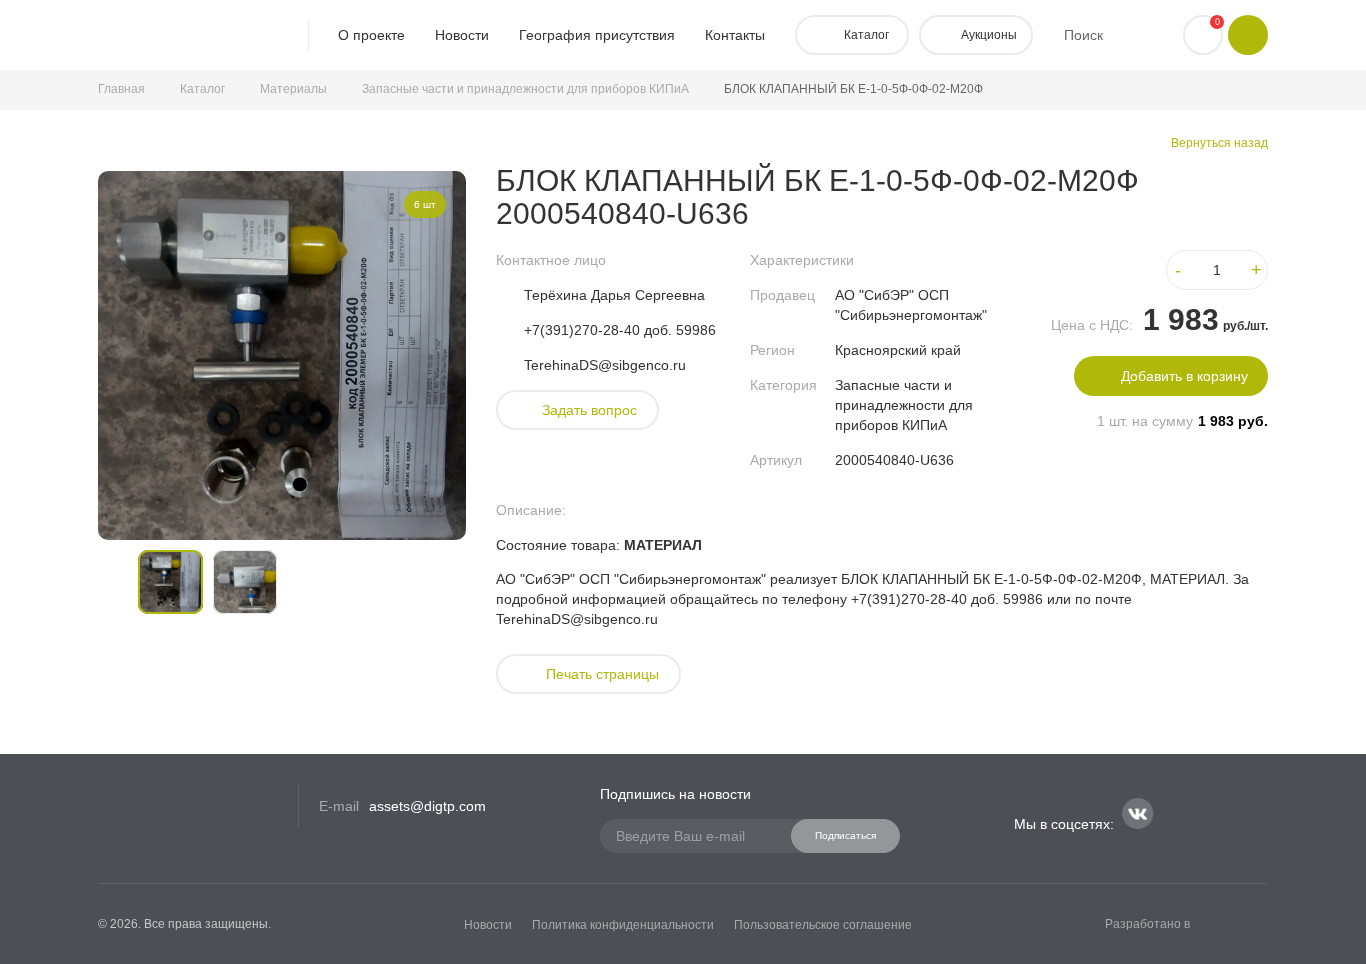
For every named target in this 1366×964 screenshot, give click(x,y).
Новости (462, 35)
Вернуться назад (1219, 143)
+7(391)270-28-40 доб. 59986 (620, 330)
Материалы (293, 89)
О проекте (371, 35)
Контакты (735, 35)
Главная (121, 89)
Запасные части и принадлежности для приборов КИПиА (525, 89)
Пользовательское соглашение (823, 925)
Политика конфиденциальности (623, 925)
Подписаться (845, 835)
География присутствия (597, 35)
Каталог (202, 89)
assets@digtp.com (427, 806)
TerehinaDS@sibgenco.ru (605, 365)
